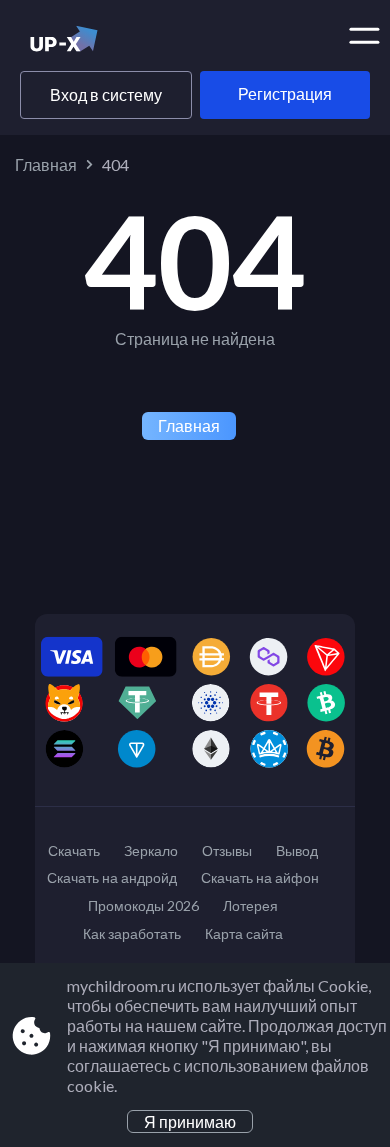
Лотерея (250, 905)
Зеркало (151, 850)
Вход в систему (106, 94)
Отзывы (227, 850)
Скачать (74, 850)
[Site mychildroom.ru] (97, 43)
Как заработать (132, 933)
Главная (46, 164)
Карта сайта (244, 933)
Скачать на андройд (112, 877)
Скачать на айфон (260, 877)
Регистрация (285, 93)
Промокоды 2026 (143, 905)
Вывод (297, 850)
